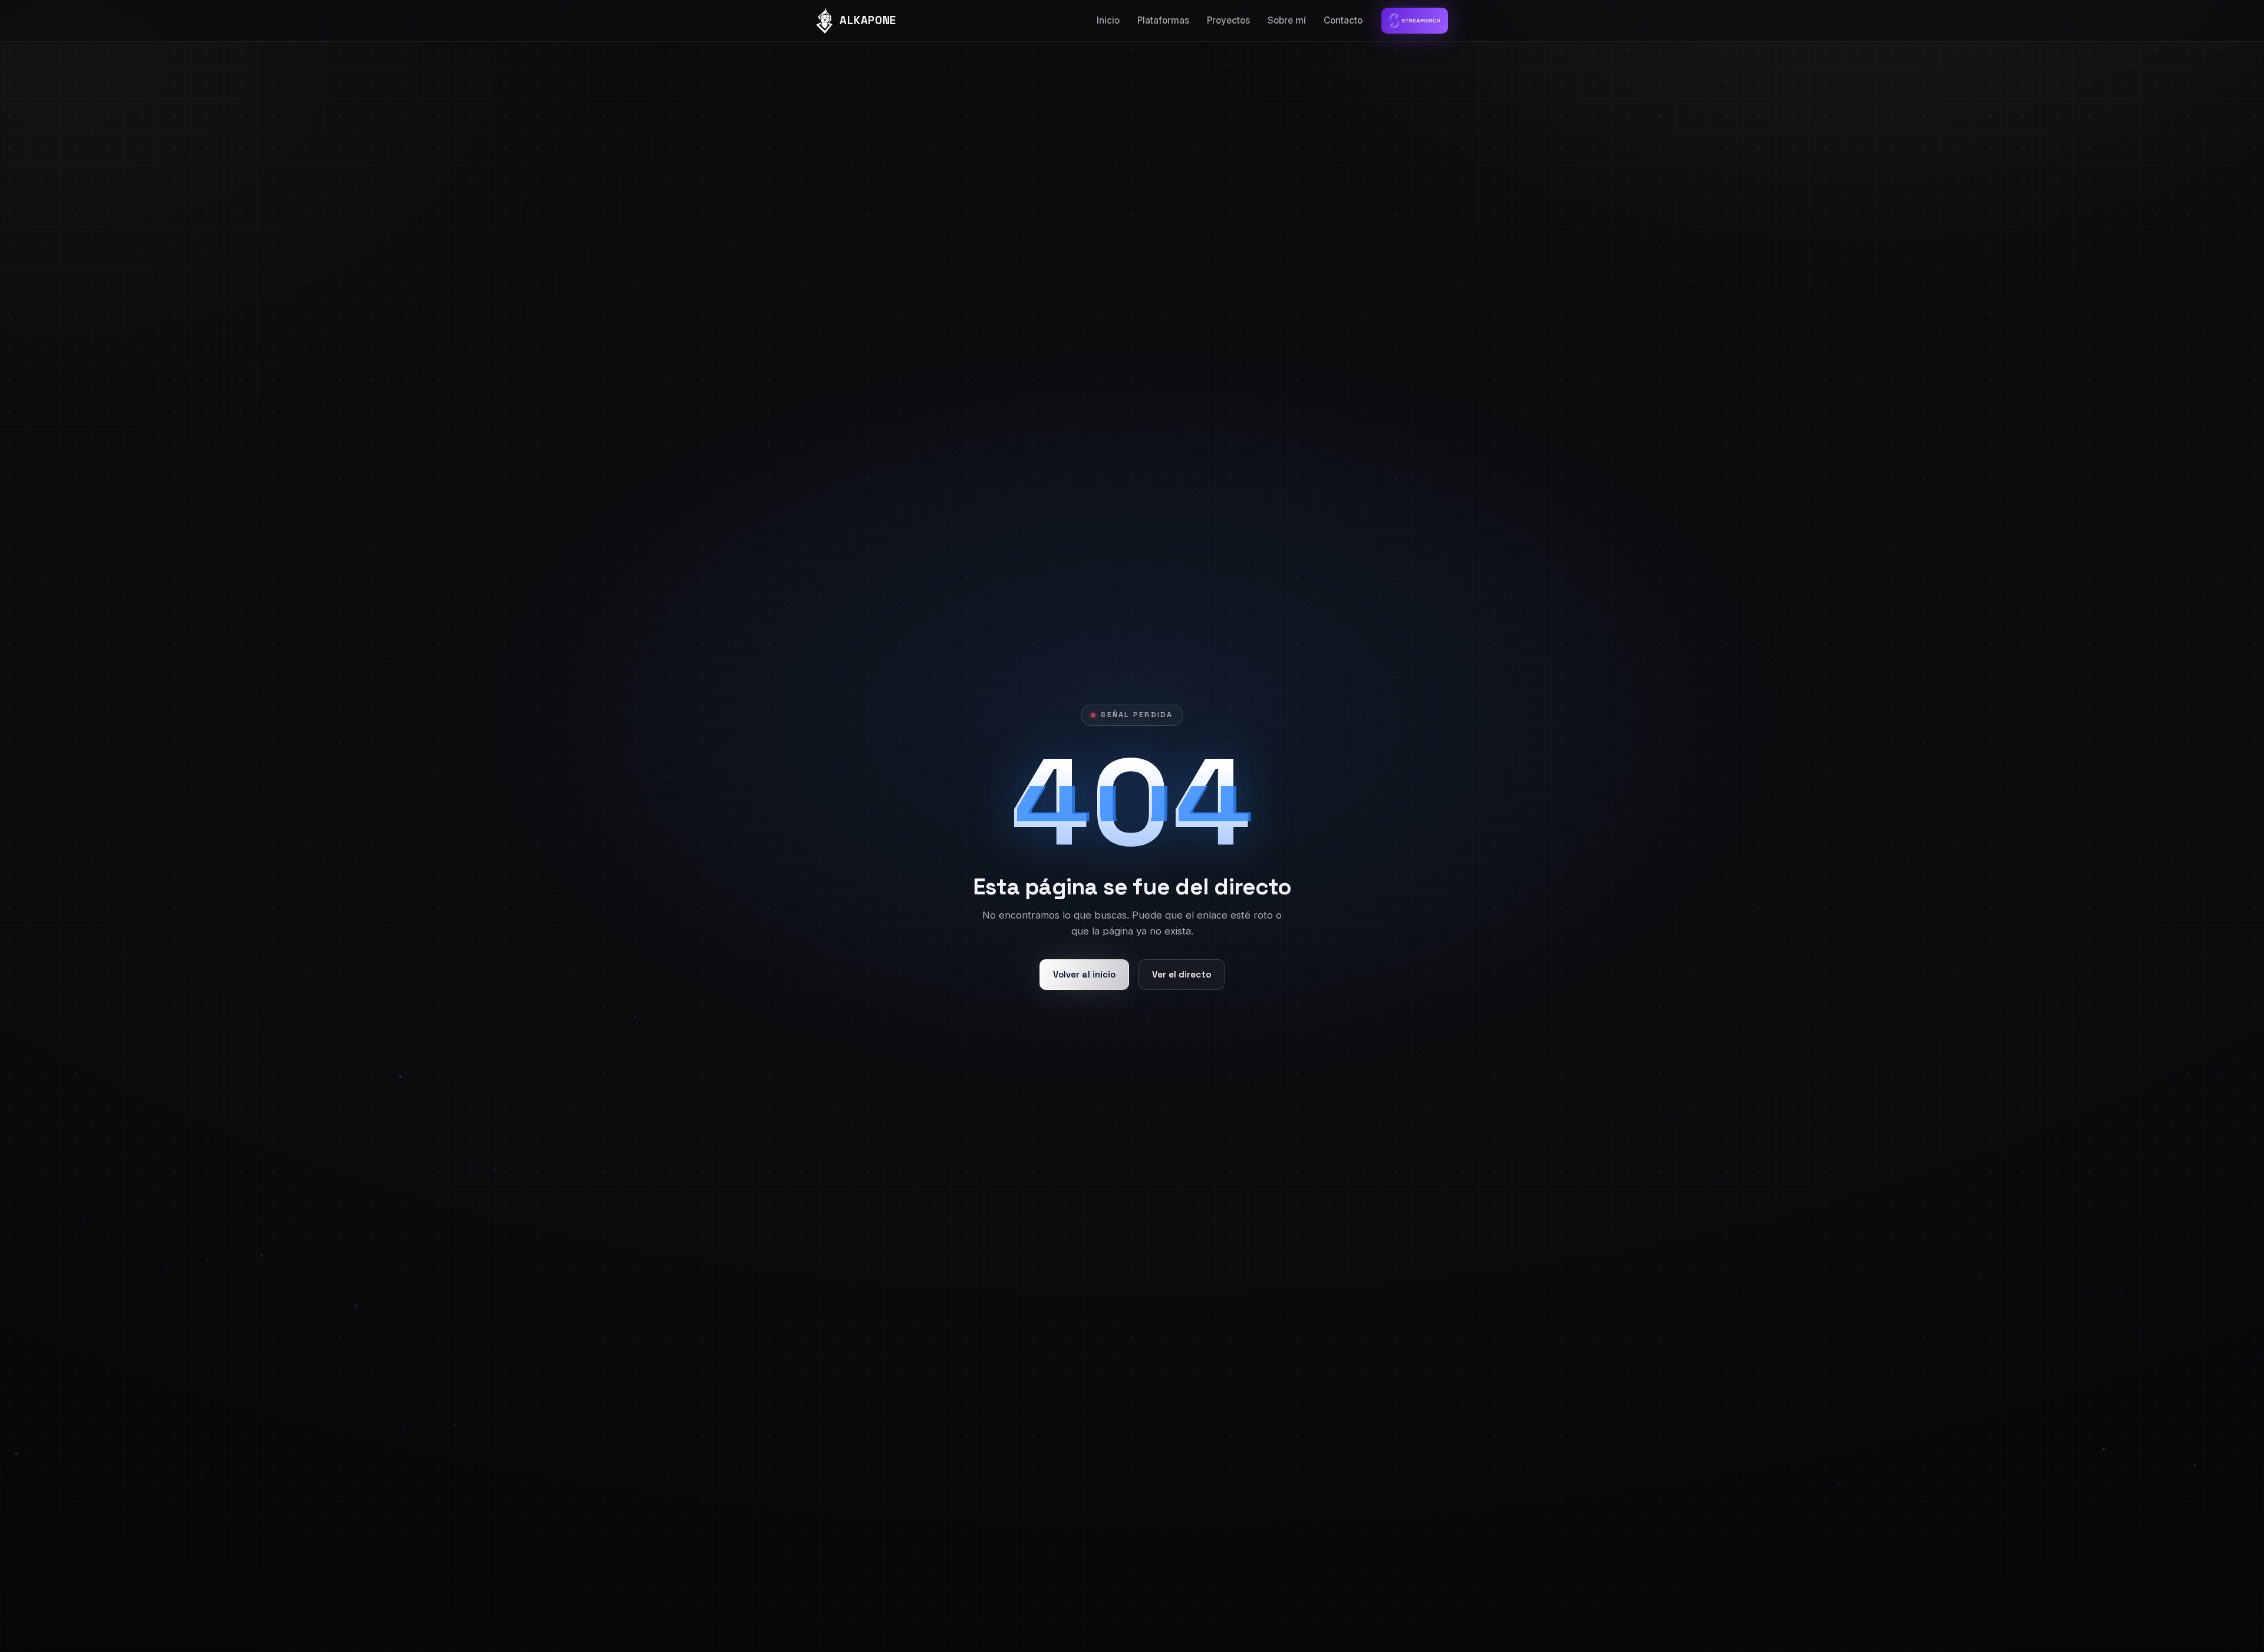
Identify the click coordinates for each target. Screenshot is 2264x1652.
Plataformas (1163, 20)
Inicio (1108, 20)
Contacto (1343, 20)
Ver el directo (1182, 974)
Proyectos (1228, 20)
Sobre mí (1287, 20)
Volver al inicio (1084, 974)
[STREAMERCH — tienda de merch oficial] (1415, 21)
